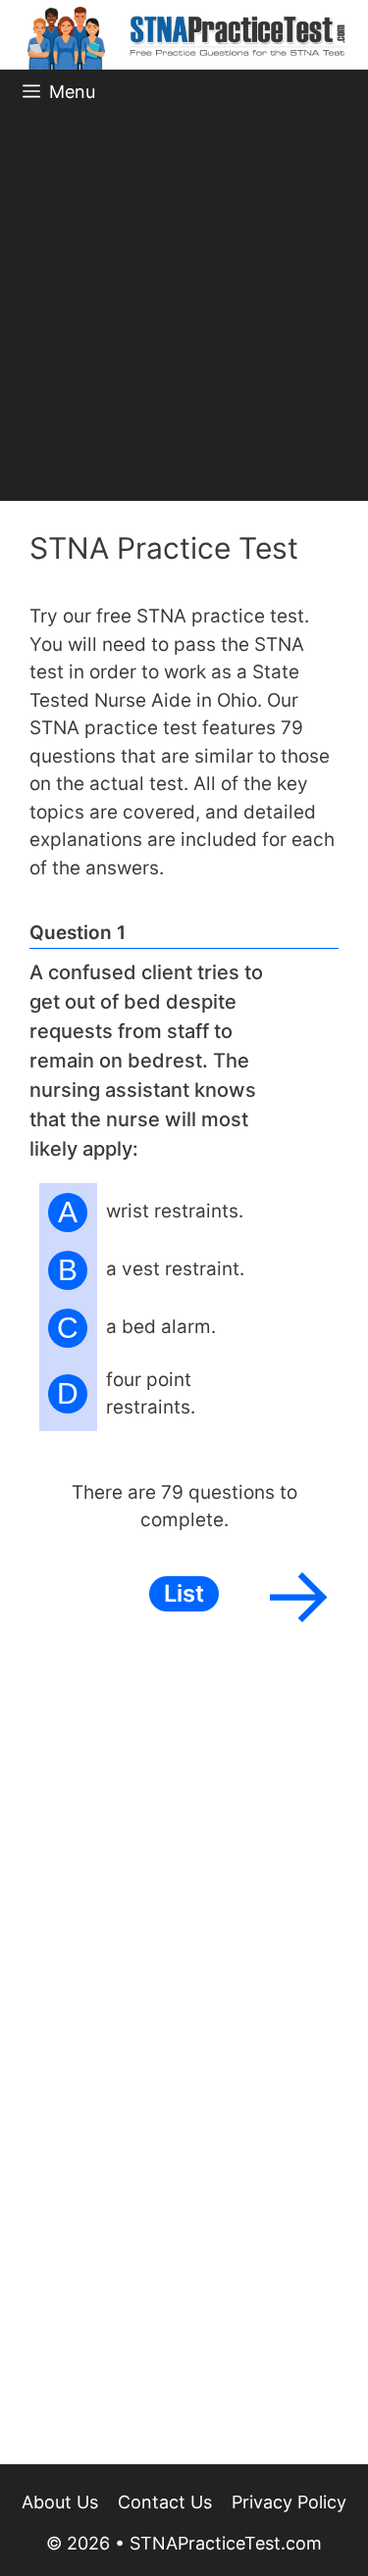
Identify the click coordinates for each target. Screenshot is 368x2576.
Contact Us (165, 2502)
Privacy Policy (289, 2502)
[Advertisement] (184, 307)
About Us (60, 2502)
